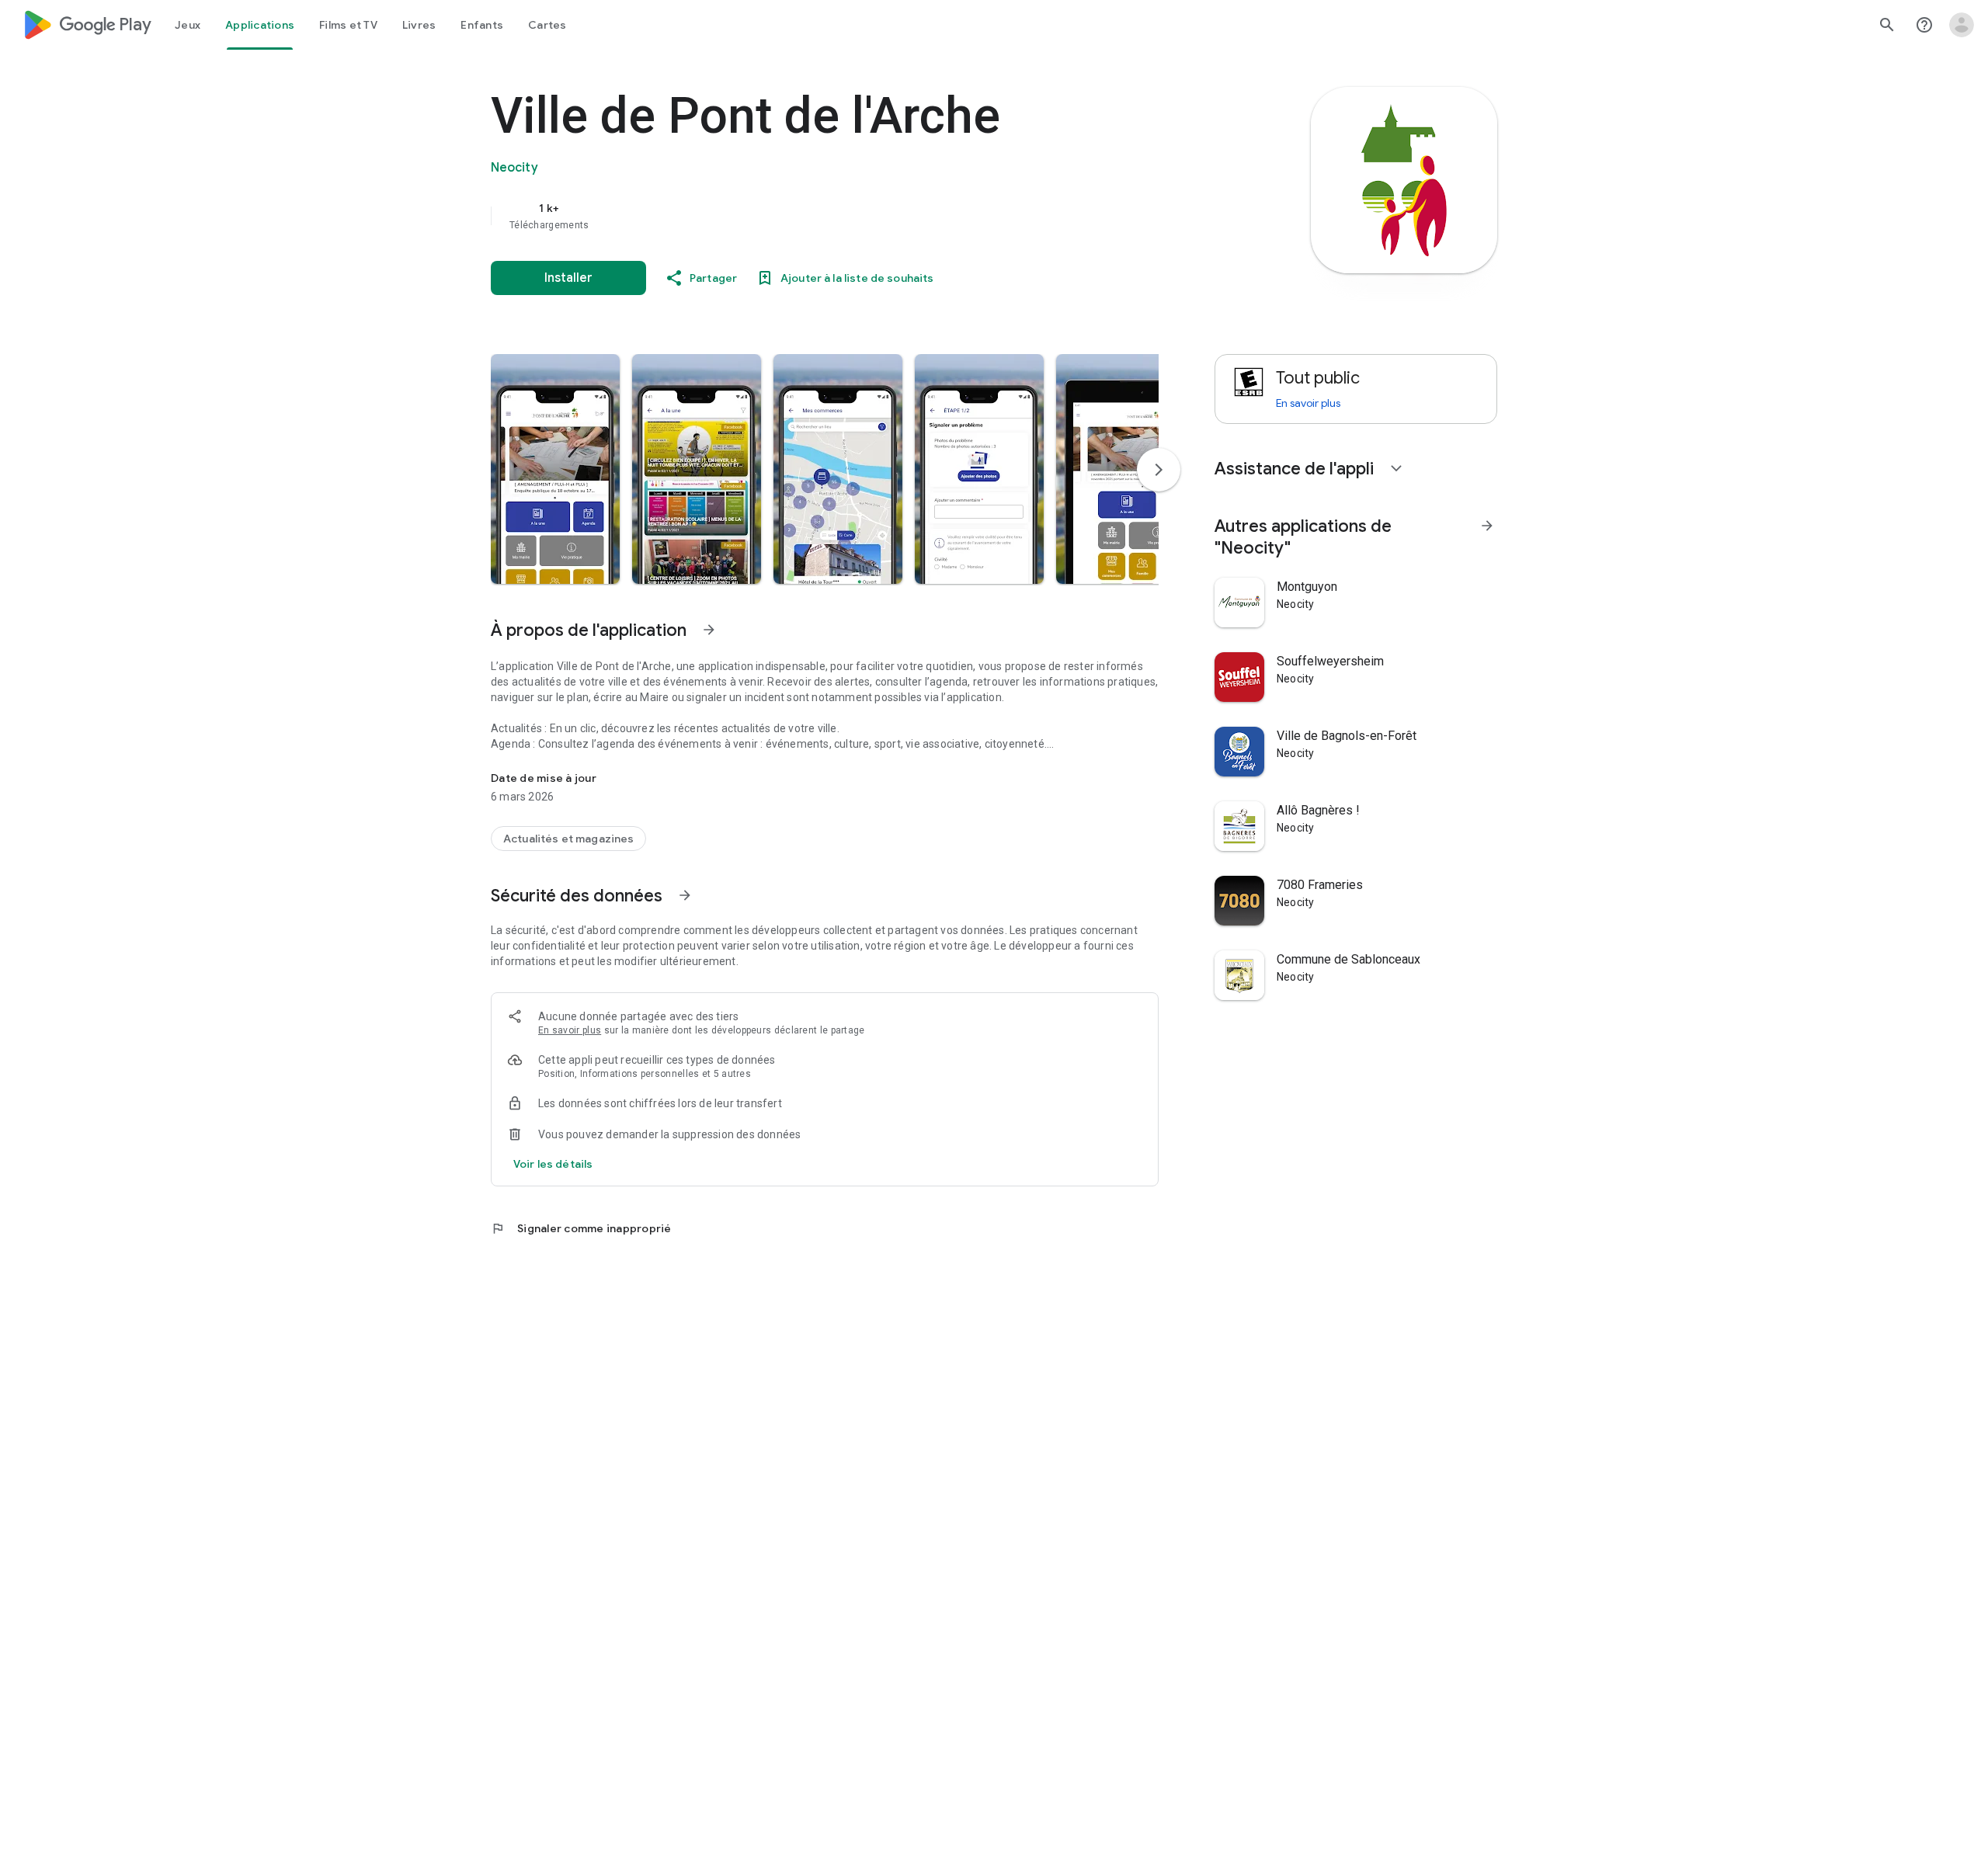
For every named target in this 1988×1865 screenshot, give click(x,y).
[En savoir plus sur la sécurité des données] (553, 1164)
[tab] (188, 25)
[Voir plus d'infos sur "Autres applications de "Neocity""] (1487, 526)
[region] (801, 216)
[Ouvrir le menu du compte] (1962, 25)
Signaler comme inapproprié (581, 1228)
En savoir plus (570, 1030)
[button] (555, 469)
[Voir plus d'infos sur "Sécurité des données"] (685, 895)
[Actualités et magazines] (568, 839)
